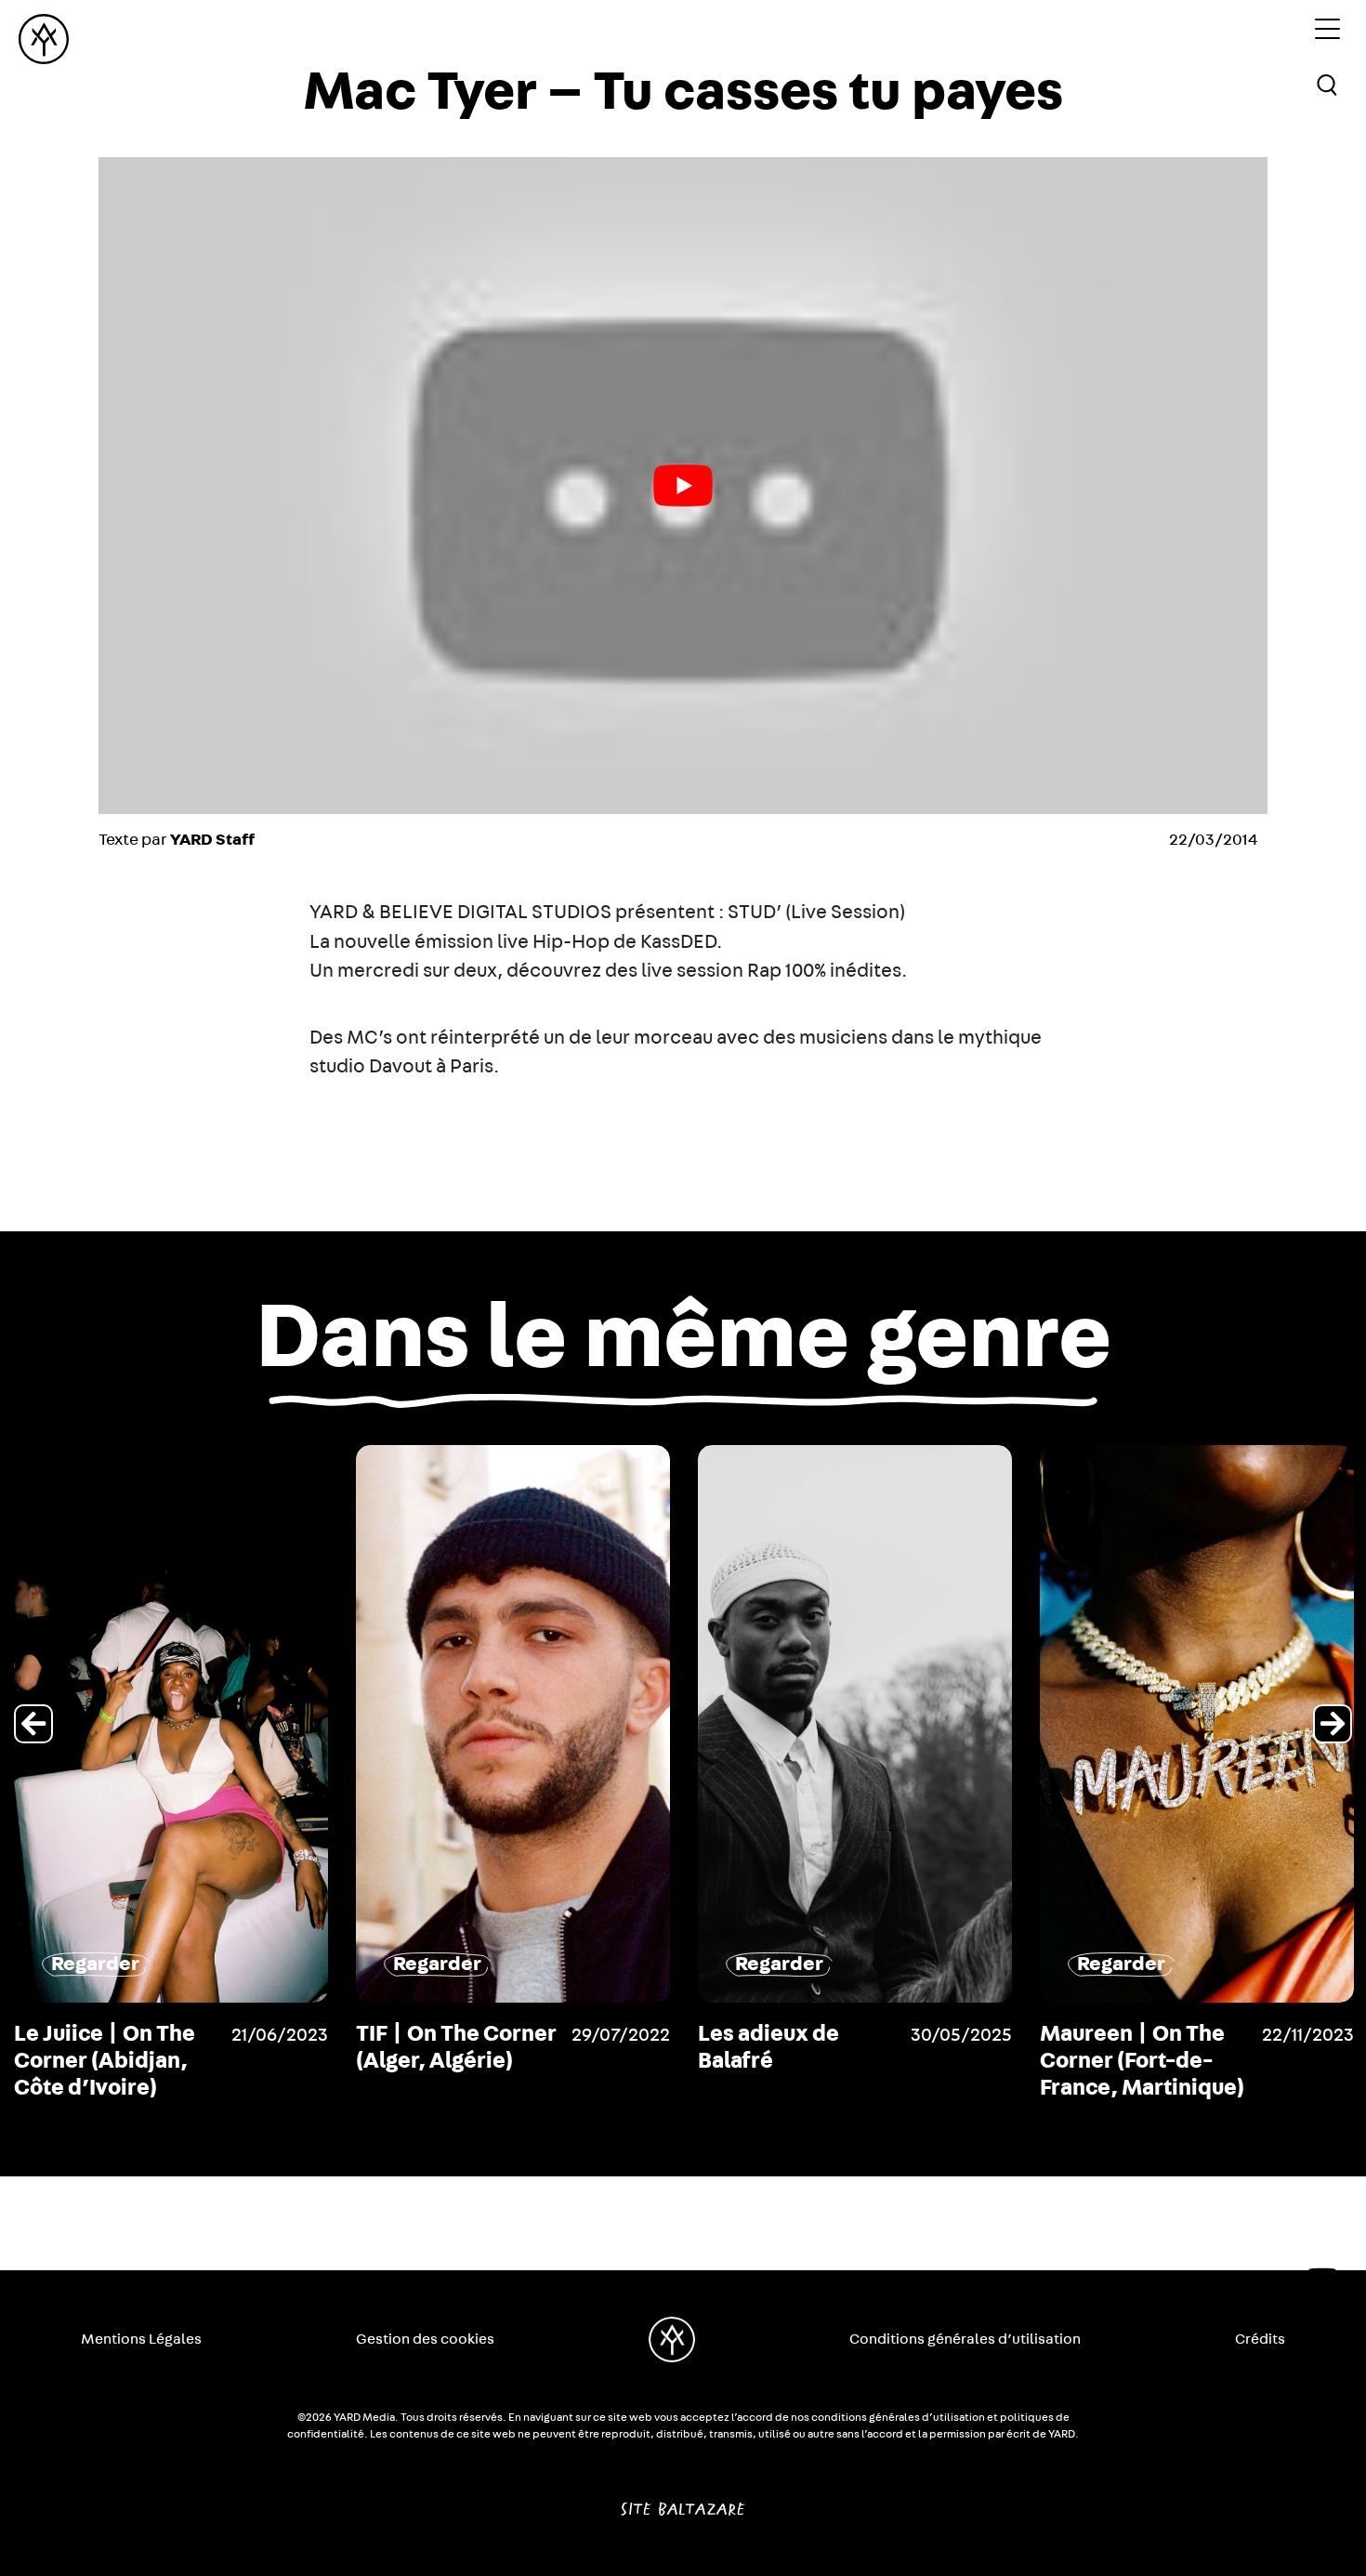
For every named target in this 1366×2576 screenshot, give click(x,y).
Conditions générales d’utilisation (965, 2339)
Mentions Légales (141, 2339)
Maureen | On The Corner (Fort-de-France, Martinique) (1142, 2061)
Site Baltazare (683, 2502)
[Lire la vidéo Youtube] (683, 486)
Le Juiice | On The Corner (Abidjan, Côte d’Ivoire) (105, 2061)
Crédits (1260, 2339)
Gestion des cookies (425, 2339)
